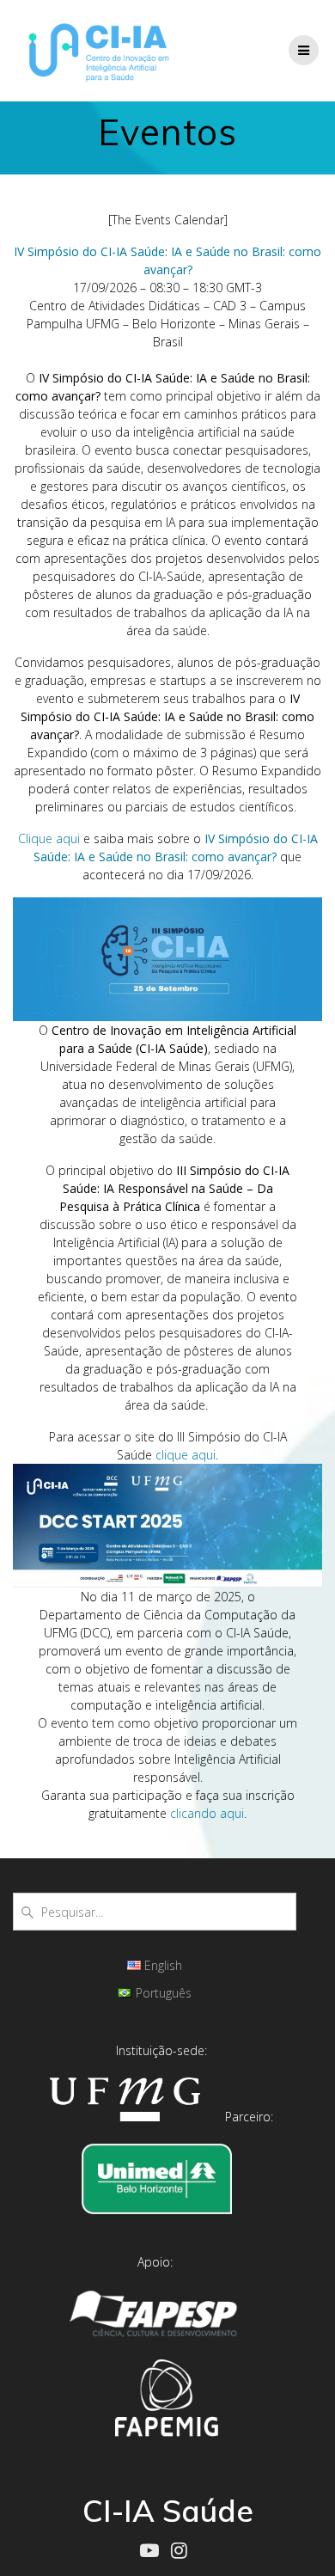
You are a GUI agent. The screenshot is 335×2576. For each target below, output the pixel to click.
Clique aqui (49, 838)
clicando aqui (207, 1813)
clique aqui (186, 1455)
